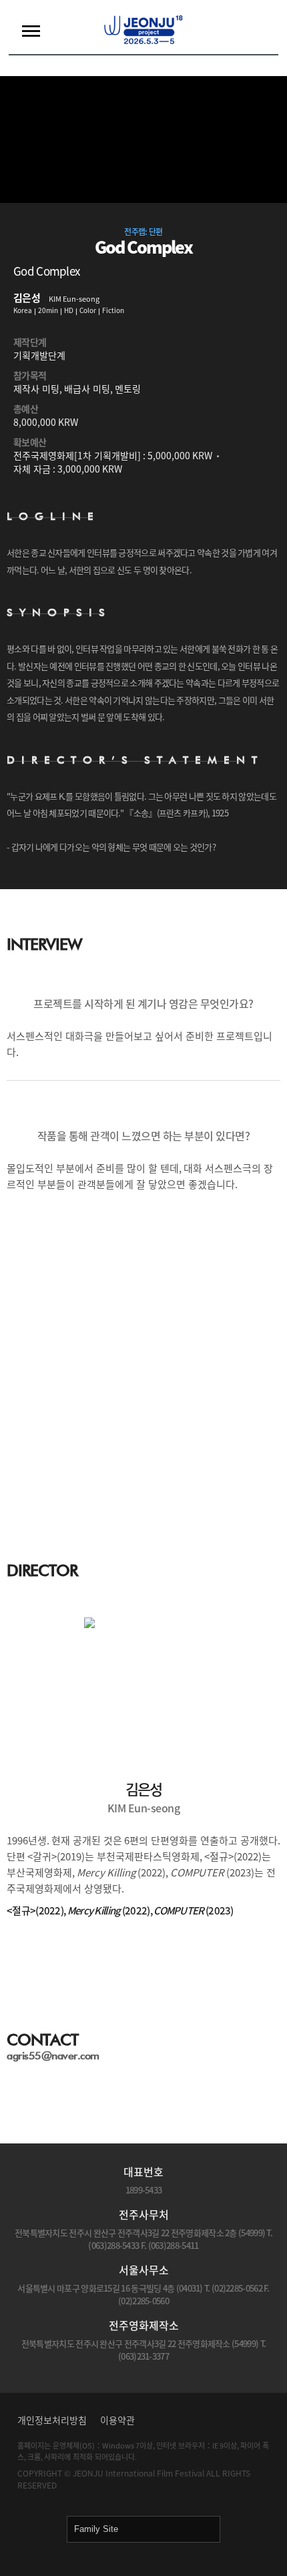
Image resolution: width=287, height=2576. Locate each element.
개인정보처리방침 (52, 2420)
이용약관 (117, 2420)
